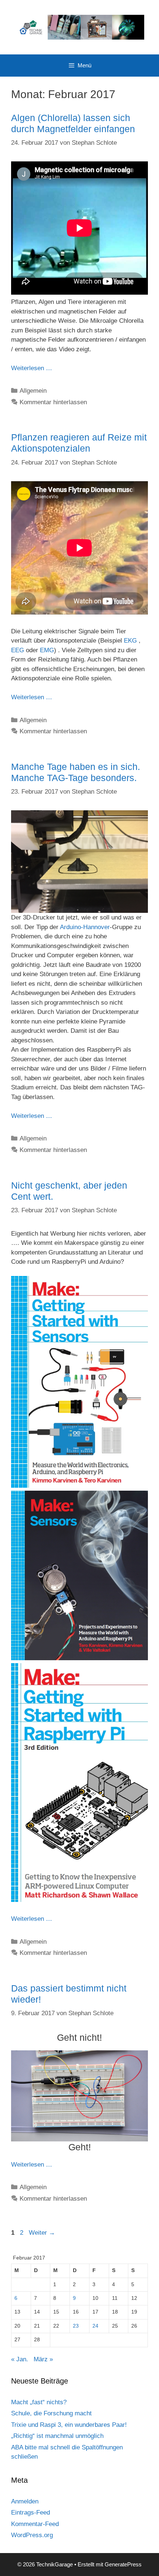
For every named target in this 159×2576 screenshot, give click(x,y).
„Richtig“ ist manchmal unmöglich (57, 2436)
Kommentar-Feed (35, 2524)
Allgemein (33, 391)
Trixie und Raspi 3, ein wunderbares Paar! (69, 2425)
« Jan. (20, 2359)
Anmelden (25, 2501)
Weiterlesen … (32, 368)
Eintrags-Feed (31, 2513)
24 (95, 2326)
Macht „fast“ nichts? (39, 2402)
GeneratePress (123, 2564)
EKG (130, 641)
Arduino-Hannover (85, 927)
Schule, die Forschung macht (51, 2413)
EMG (47, 650)
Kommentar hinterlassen (53, 402)
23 (76, 2326)
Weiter (42, 2233)
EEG (18, 650)
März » (43, 2359)
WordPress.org (32, 2535)
